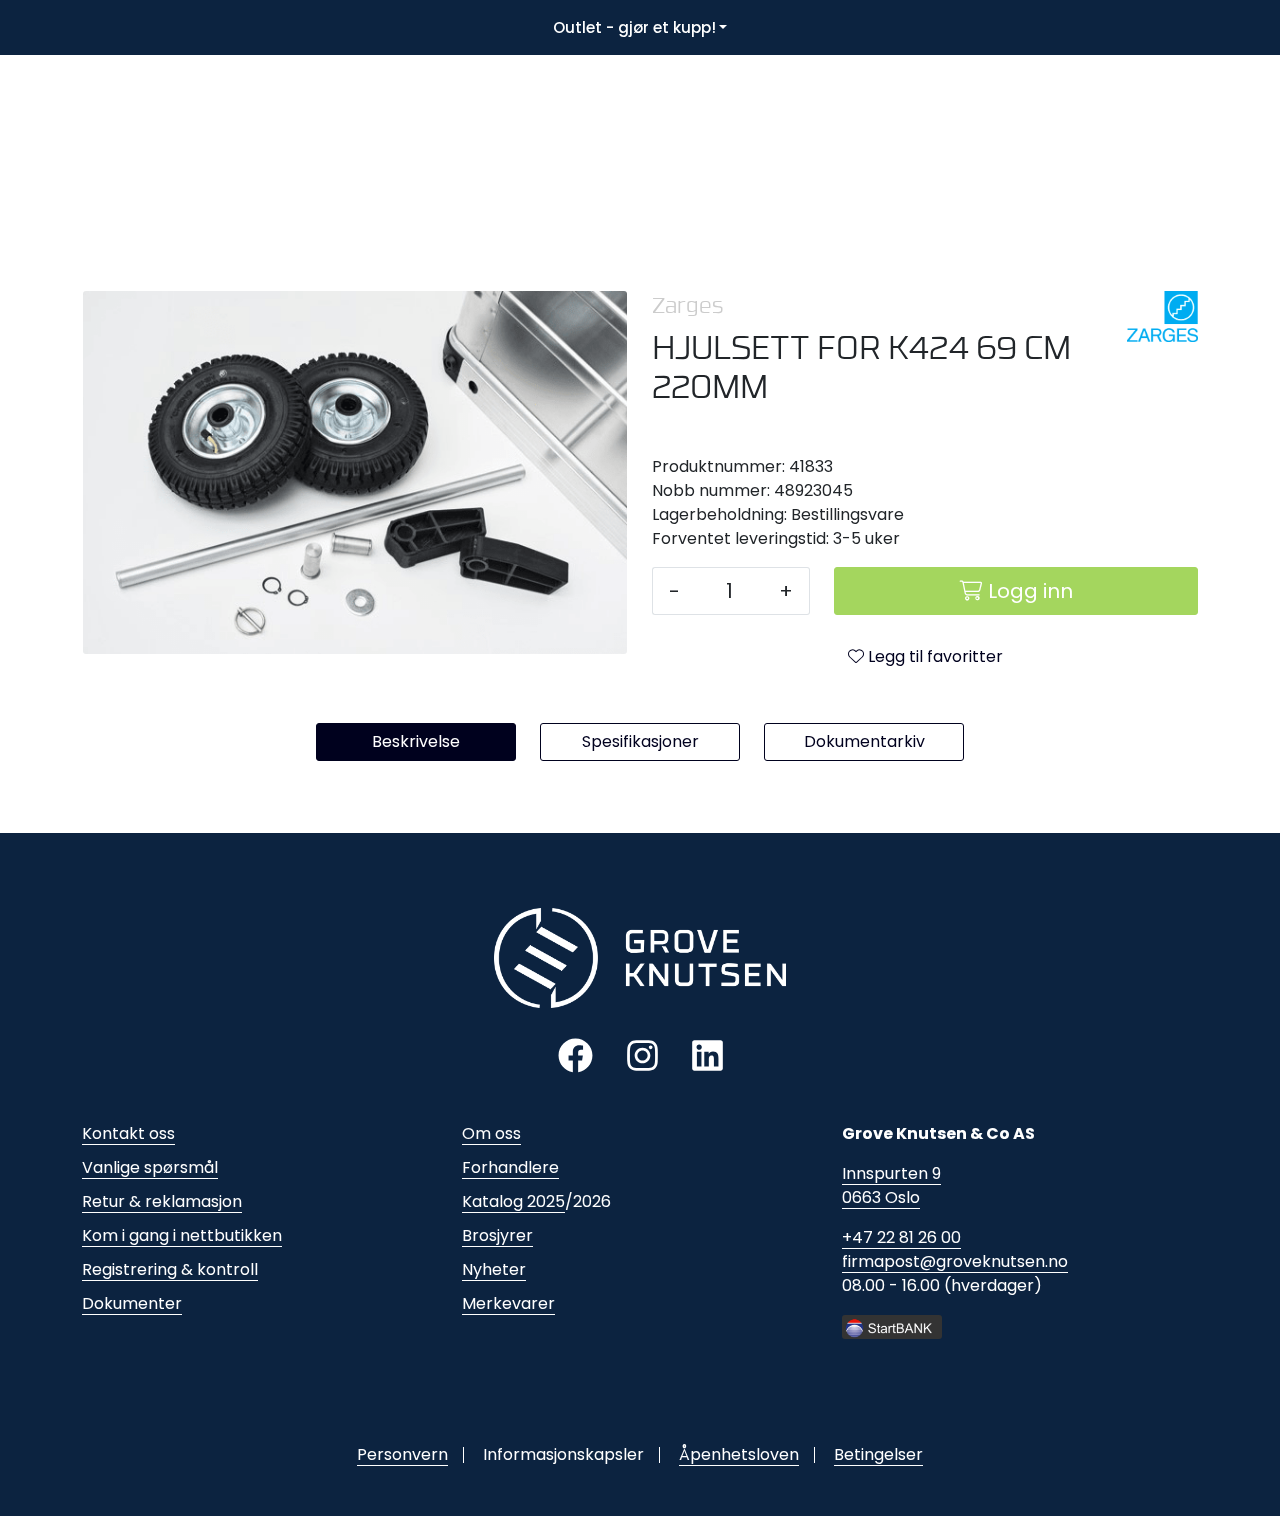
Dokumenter (132, 1303)
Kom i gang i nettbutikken (182, 1235)
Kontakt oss (128, 1133)
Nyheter (494, 1269)
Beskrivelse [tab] (416, 741)
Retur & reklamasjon (162, 1201)
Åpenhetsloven (739, 1454)
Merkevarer (508, 1303)
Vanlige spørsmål (150, 1167)
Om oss (491, 1133)
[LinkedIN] (707, 1054)
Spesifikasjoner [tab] (640, 741)
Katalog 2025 (513, 1201)
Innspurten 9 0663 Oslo (891, 1185)
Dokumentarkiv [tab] (864, 741)
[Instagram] (642, 1054)
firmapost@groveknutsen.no (955, 1261)
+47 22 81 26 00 (901, 1237)
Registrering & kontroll (170, 1269)
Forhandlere (510, 1167)
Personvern (402, 1454)
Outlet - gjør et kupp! (634, 27)
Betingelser (878, 1454)
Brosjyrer (497, 1235)
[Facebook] (575, 1054)
